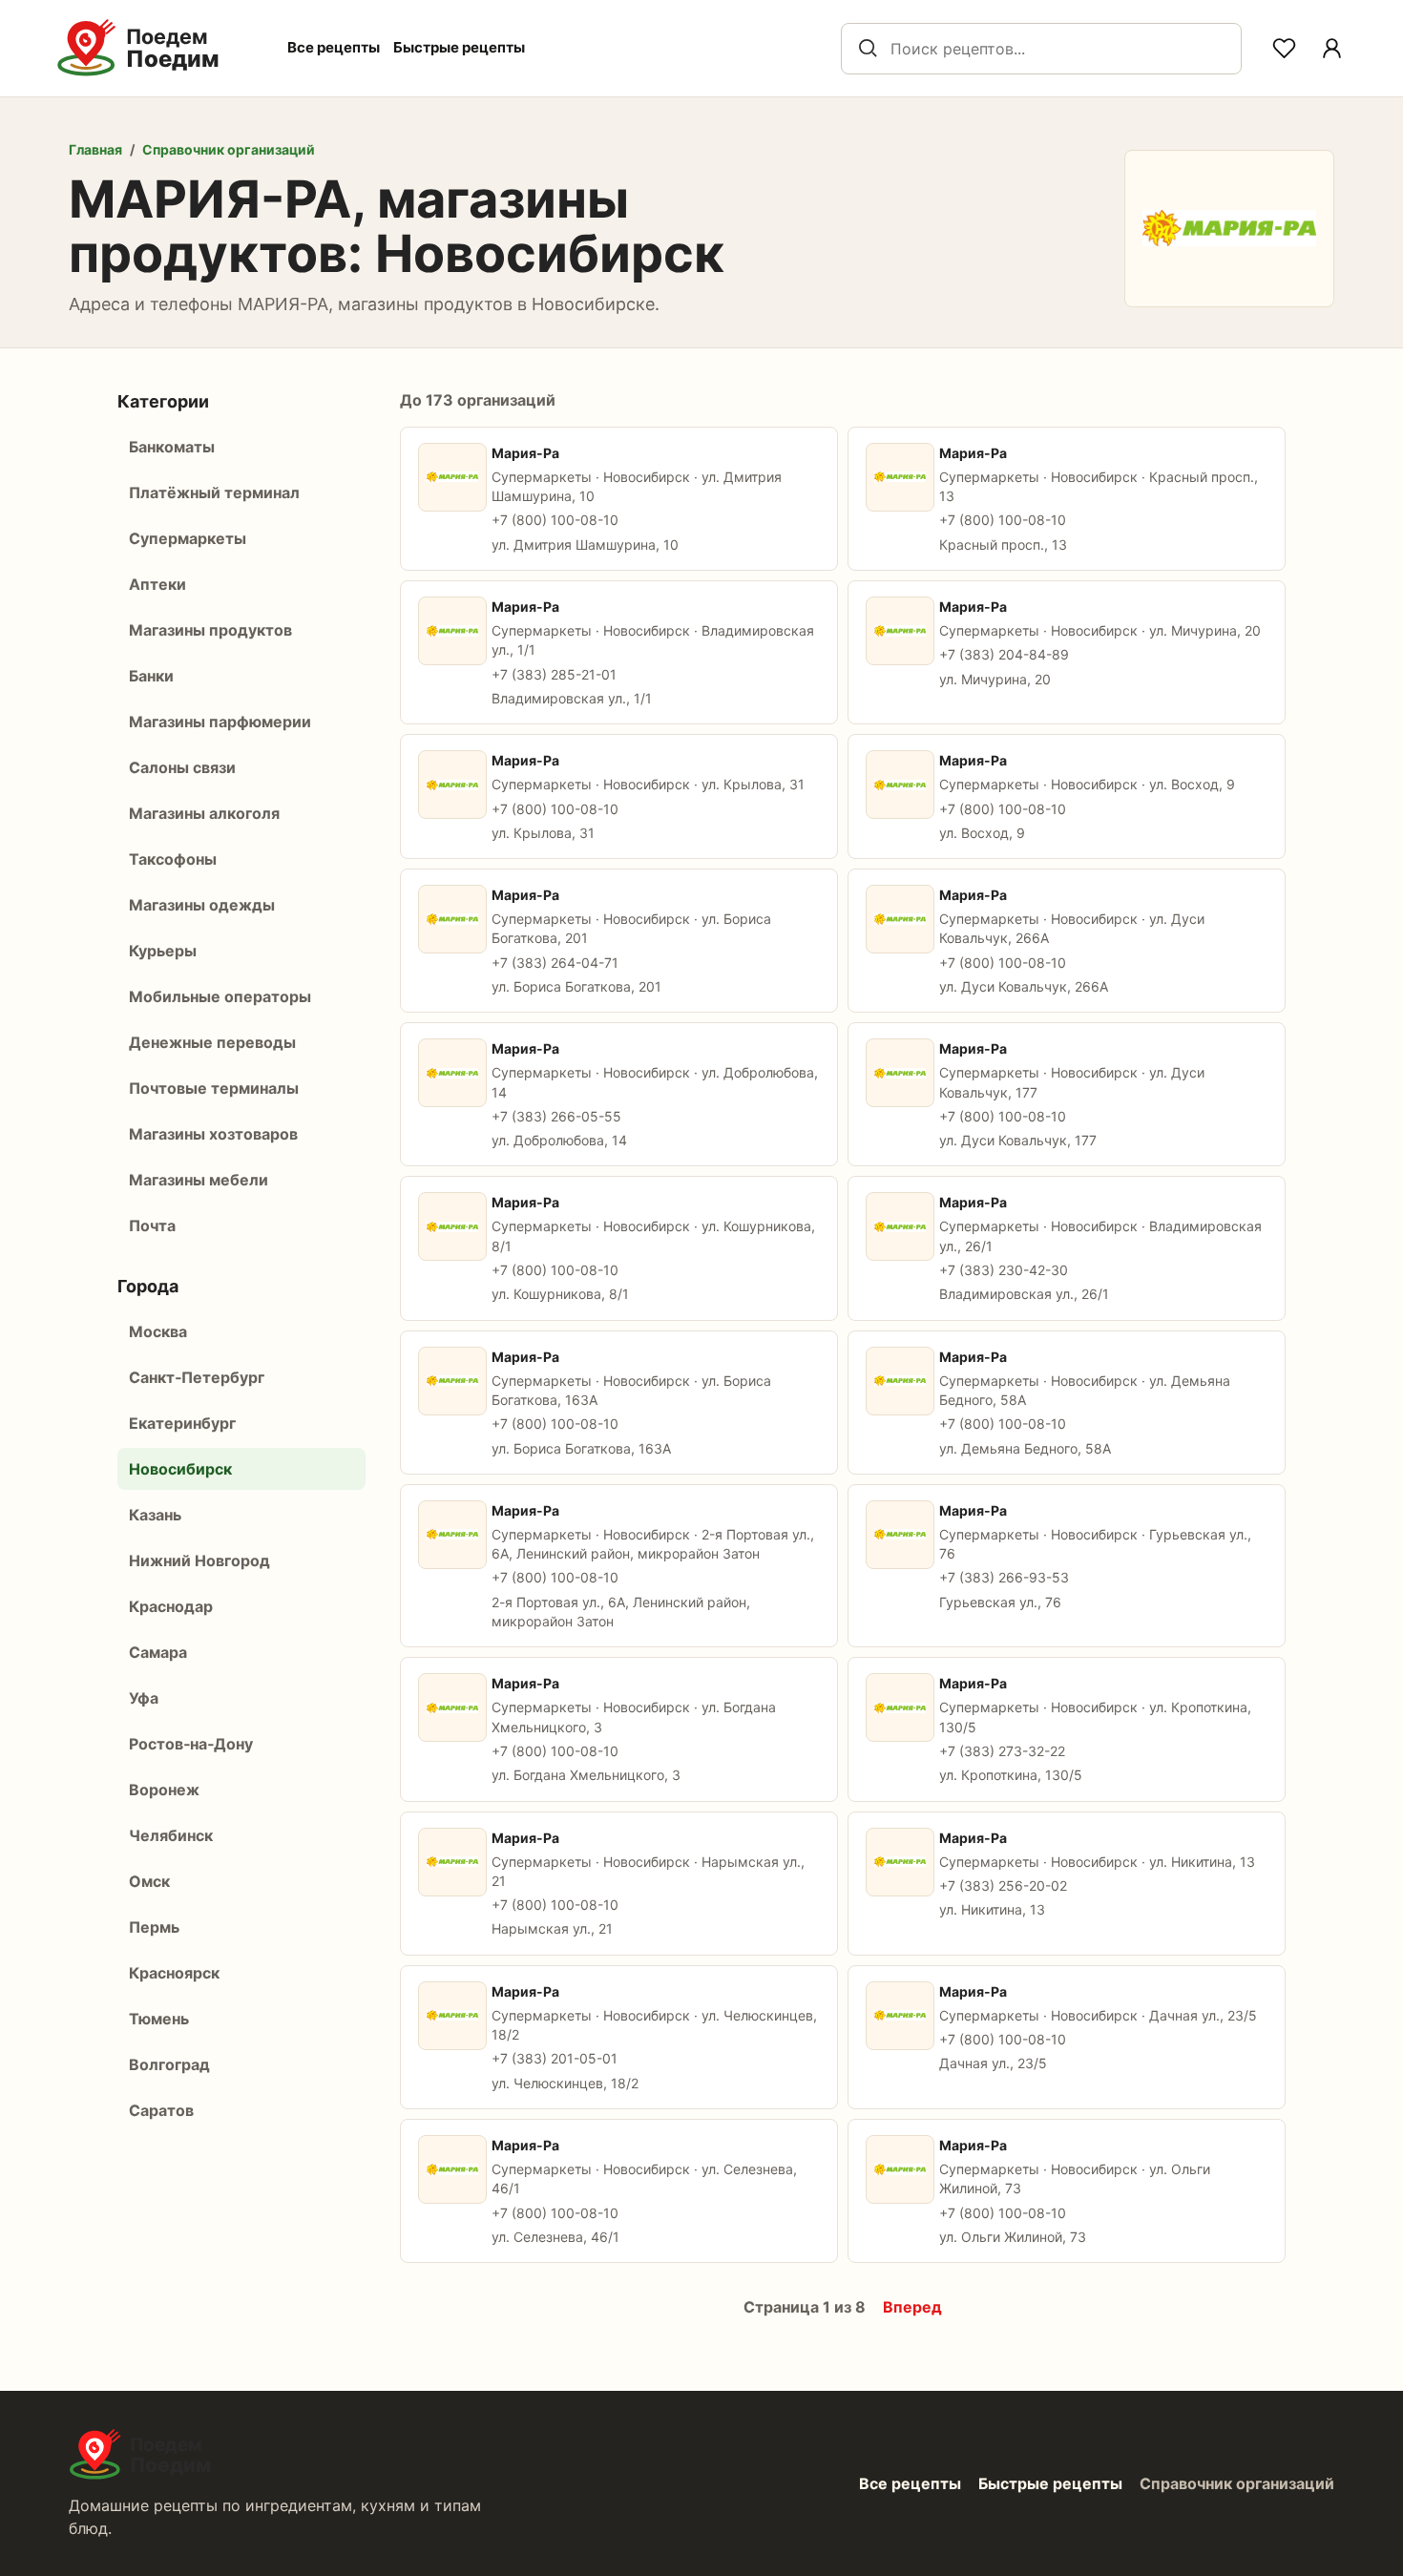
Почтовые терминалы (214, 1088)
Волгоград (169, 2064)
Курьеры (163, 951)
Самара (158, 1652)
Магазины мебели (199, 1180)
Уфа (144, 1698)
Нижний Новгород (199, 1560)
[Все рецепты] (1331, 49)
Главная (95, 149)
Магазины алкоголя (204, 813)
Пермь (154, 1927)
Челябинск (171, 1835)
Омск (149, 1881)
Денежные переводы (212, 1042)
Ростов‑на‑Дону (191, 1744)
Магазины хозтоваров (213, 1134)
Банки (151, 676)
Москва (158, 1331)
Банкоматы (172, 447)
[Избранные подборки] (1284, 49)
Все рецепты (334, 47)
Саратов (161, 2110)
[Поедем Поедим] (158, 48)
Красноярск (174, 1973)
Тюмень (159, 2019)
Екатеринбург (182, 1423)
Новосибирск (180, 1469)
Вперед (912, 2307)
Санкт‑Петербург (197, 1377)
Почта (152, 1225)
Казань (155, 1515)
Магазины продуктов (210, 630)
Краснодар (171, 1606)
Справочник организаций (229, 149)
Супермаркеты (188, 538)
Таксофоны (173, 859)
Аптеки (157, 584)
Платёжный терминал (214, 492)
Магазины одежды (202, 905)
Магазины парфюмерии (220, 722)
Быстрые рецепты (459, 47)
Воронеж (164, 1790)
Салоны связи (182, 767)
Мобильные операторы (220, 996)
